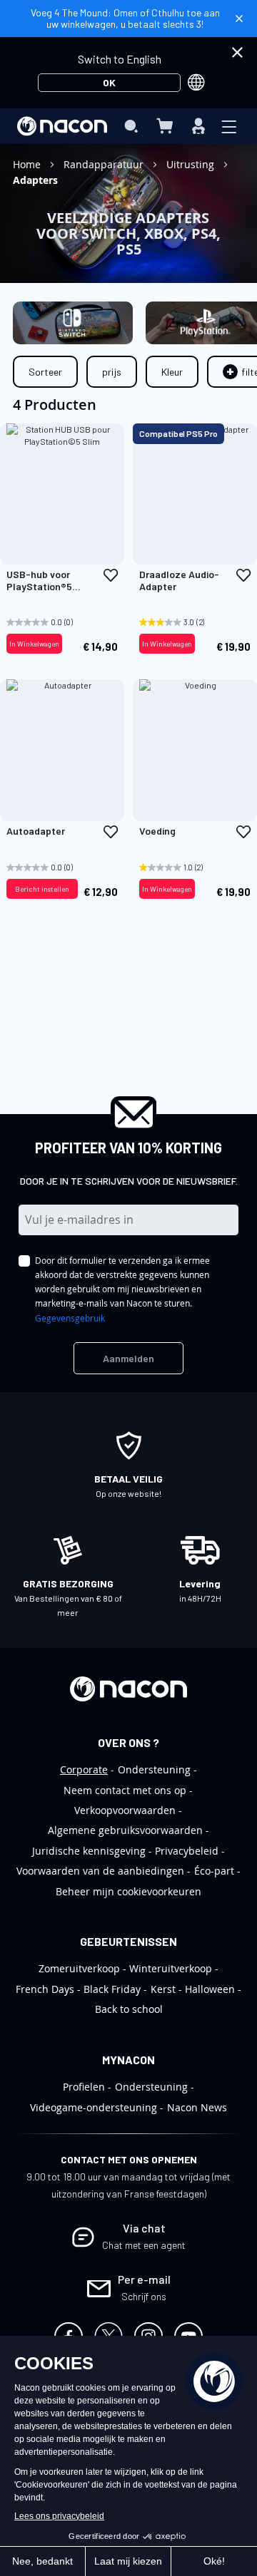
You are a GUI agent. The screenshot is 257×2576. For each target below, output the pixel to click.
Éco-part (214, 1871)
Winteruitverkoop (171, 1968)
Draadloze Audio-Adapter (179, 581)
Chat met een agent (144, 2245)
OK (109, 82)
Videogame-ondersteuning (94, 2107)
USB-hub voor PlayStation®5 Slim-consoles (39, 581)
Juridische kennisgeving (89, 1851)
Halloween (210, 1989)
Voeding (157, 831)
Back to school (129, 2009)
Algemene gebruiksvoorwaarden (125, 1830)
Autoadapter (36, 831)
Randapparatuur (105, 164)
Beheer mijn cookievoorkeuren (128, 1891)
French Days (45, 1989)
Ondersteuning (154, 1769)
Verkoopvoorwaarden (125, 1810)
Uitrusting (192, 164)
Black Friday (112, 1989)
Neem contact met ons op (125, 1790)
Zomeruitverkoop (79, 1968)
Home (28, 164)
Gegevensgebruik (70, 1318)
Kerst (163, 1989)
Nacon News (197, 2107)
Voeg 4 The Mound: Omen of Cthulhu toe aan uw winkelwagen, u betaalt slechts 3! (125, 18)
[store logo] (62, 126)
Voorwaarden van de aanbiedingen (100, 1871)
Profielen (84, 2087)
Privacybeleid (187, 1851)
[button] (111, 575)
